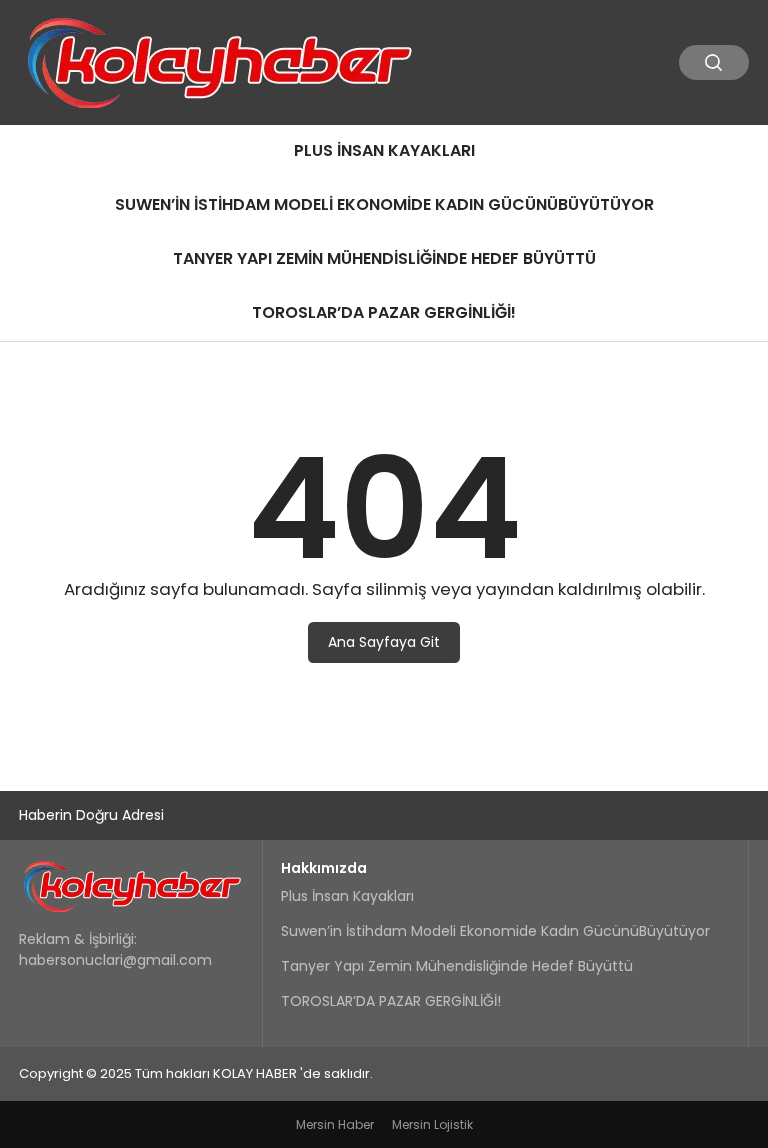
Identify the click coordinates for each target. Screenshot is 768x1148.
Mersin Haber (335, 1124)
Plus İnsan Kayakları (384, 150)
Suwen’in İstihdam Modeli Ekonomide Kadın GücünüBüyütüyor (384, 204)
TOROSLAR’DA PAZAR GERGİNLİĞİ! (384, 312)
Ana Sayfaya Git (384, 642)
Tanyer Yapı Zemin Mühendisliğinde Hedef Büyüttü (384, 258)
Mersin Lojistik (432, 1124)
